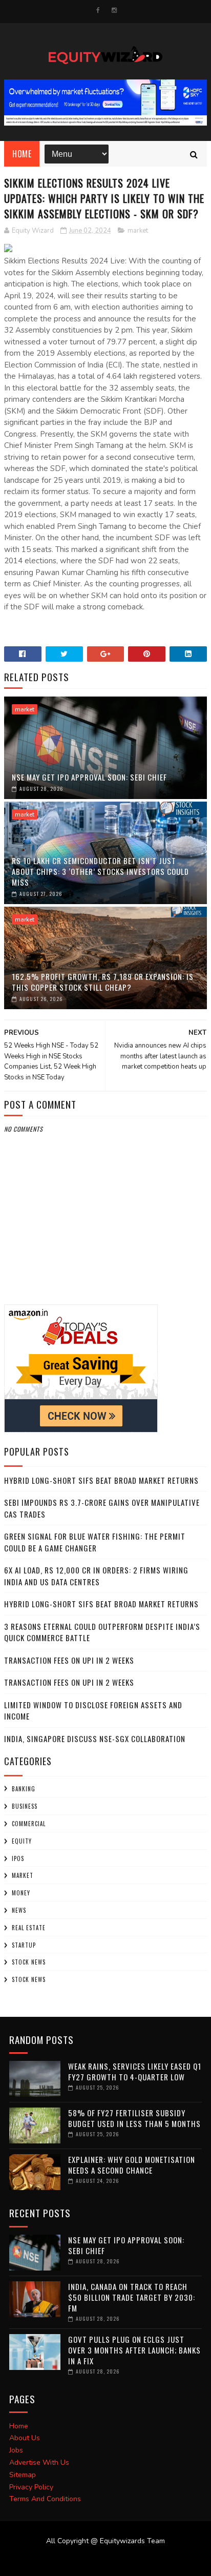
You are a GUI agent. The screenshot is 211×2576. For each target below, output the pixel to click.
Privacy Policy (31, 2487)
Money (21, 1893)
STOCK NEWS (29, 1979)
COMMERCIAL (29, 1824)
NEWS (19, 1910)
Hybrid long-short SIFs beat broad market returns (101, 1480)
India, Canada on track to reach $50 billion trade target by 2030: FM (132, 2297)
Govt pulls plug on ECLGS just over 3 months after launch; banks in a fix (134, 2350)
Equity (22, 1841)
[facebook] (98, 10)
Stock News (29, 1962)
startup (24, 1945)
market (138, 231)
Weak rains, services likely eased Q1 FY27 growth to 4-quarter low (135, 2071)
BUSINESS (25, 1806)
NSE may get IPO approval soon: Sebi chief (89, 777)
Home (22, 154)
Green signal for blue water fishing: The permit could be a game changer (95, 1542)
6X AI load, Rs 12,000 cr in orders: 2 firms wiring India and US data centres (96, 1576)
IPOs (18, 1858)
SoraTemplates (99, 2561)
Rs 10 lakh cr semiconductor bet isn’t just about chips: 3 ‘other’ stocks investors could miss (100, 871)
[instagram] (114, 10)
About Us (25, 2438)
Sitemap (23, 2475)
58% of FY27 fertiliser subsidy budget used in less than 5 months (134, 2118)
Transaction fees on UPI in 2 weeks (69, 1660)
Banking (24, 1789)
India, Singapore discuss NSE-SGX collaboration (95, 1739)
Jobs (16, 2450)
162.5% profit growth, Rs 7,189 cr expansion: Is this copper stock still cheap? (103, 982)
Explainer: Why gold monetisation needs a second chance (132, 2165)
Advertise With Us (39, 2462)
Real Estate (29, 1928)
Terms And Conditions (45, 2499)
